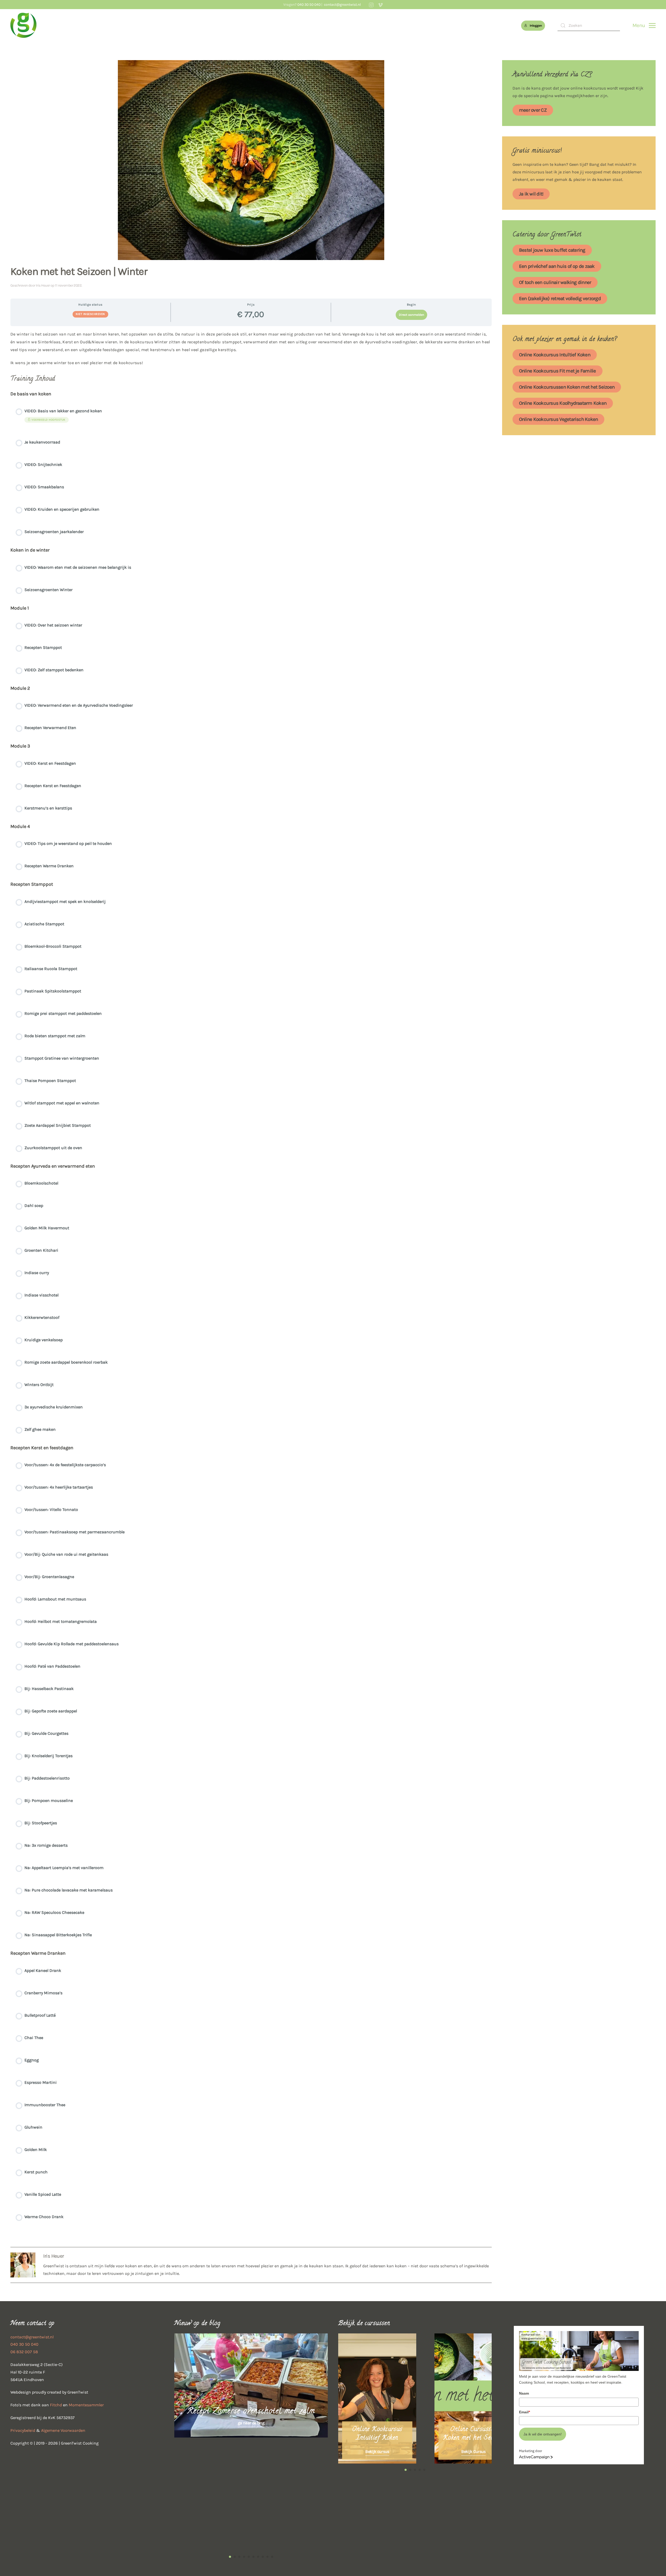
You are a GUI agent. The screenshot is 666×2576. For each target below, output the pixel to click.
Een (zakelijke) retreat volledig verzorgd (560, 299)
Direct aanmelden (411, 315)
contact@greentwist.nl (342, 5)
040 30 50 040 (309, 5)
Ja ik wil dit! (531, 194)
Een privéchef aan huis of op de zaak (557, 266)
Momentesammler (86, 2405)
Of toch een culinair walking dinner (555, 282)
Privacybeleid (23, 2430)
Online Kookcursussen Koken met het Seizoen (567, 387)
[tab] (230, 2557)
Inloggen (536, 26)
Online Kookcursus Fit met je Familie (558, 371)
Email (524, 2412)
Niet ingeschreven (90, 314)
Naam (524, 2393)
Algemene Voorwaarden (63, 2430)
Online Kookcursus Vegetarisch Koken (558, 419)
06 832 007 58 (24, 2352)
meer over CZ (533, 110)
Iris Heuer (43, 285)
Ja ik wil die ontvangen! (543, 2434)
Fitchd (56, 2405)
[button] (644, 26)
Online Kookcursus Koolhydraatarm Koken (563, 403)
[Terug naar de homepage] (23, 26)
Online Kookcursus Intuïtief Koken (555, 355)
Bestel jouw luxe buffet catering (552, 250)
